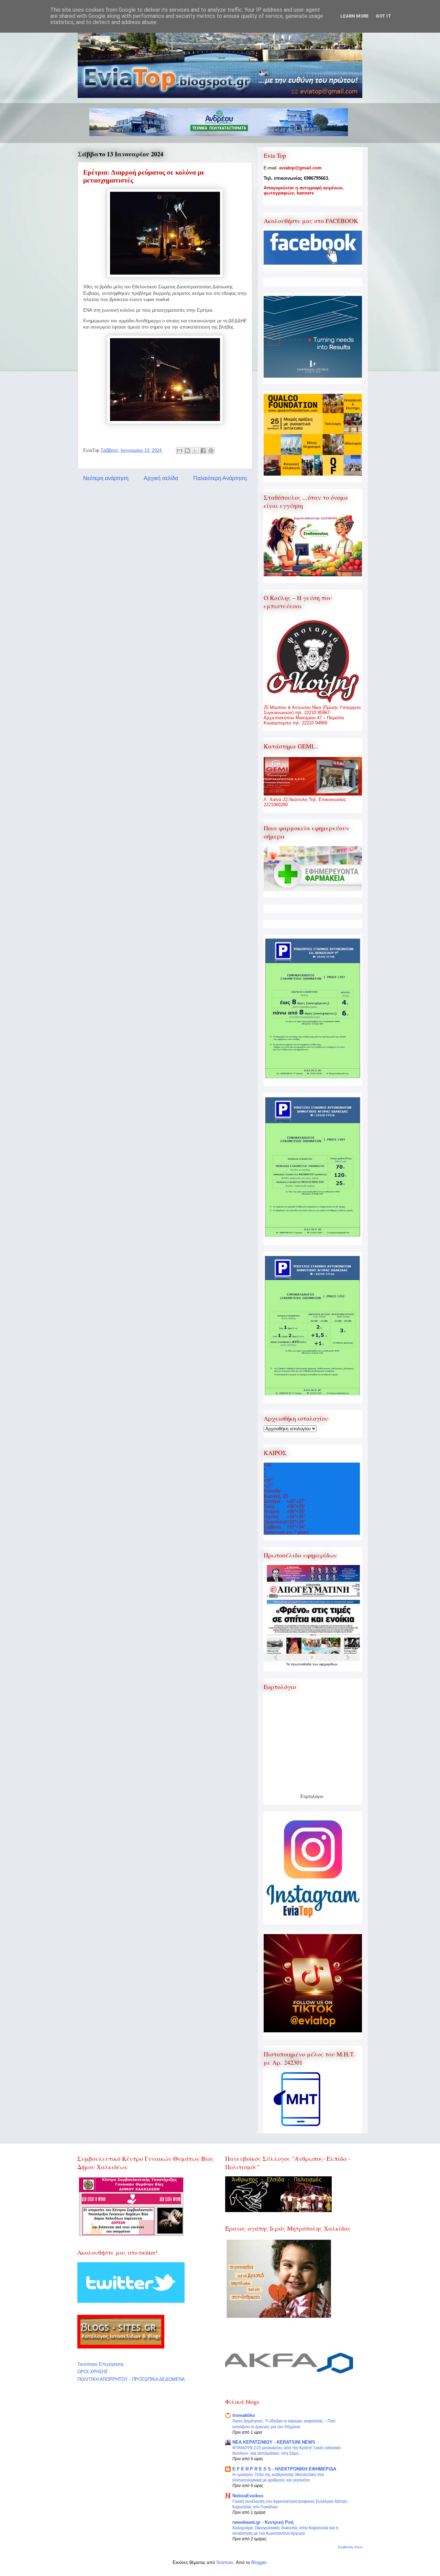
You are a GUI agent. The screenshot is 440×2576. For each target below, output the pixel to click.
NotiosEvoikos (248, 2496)
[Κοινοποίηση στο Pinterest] (211, 451)
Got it (383, 16)
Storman (225, 2562)
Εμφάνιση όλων (350, 2547)
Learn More (355, 16)
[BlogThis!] (187, 451)
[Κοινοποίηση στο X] (195, 451)
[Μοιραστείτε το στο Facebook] (203, 451)
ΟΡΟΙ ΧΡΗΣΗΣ (93, 2372)
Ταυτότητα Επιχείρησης (101, 2364)
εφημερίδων (328, 1664)
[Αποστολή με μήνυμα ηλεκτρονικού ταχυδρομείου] (179, 451)
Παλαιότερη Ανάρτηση (220, 478)
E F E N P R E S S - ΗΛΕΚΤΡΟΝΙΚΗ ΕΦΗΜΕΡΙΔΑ (284, 2469)
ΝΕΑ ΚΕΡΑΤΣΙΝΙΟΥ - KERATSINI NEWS (274, 2442)
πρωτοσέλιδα (302, 1664)
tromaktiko (244, 2415)
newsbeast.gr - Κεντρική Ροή (263, 2522)
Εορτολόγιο (312, 1796)
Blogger (259, 2562)
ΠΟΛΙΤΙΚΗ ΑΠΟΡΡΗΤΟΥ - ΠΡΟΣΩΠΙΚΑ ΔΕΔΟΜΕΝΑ (131, 2379)
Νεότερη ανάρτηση (106, 478)
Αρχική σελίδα (161, 478)
